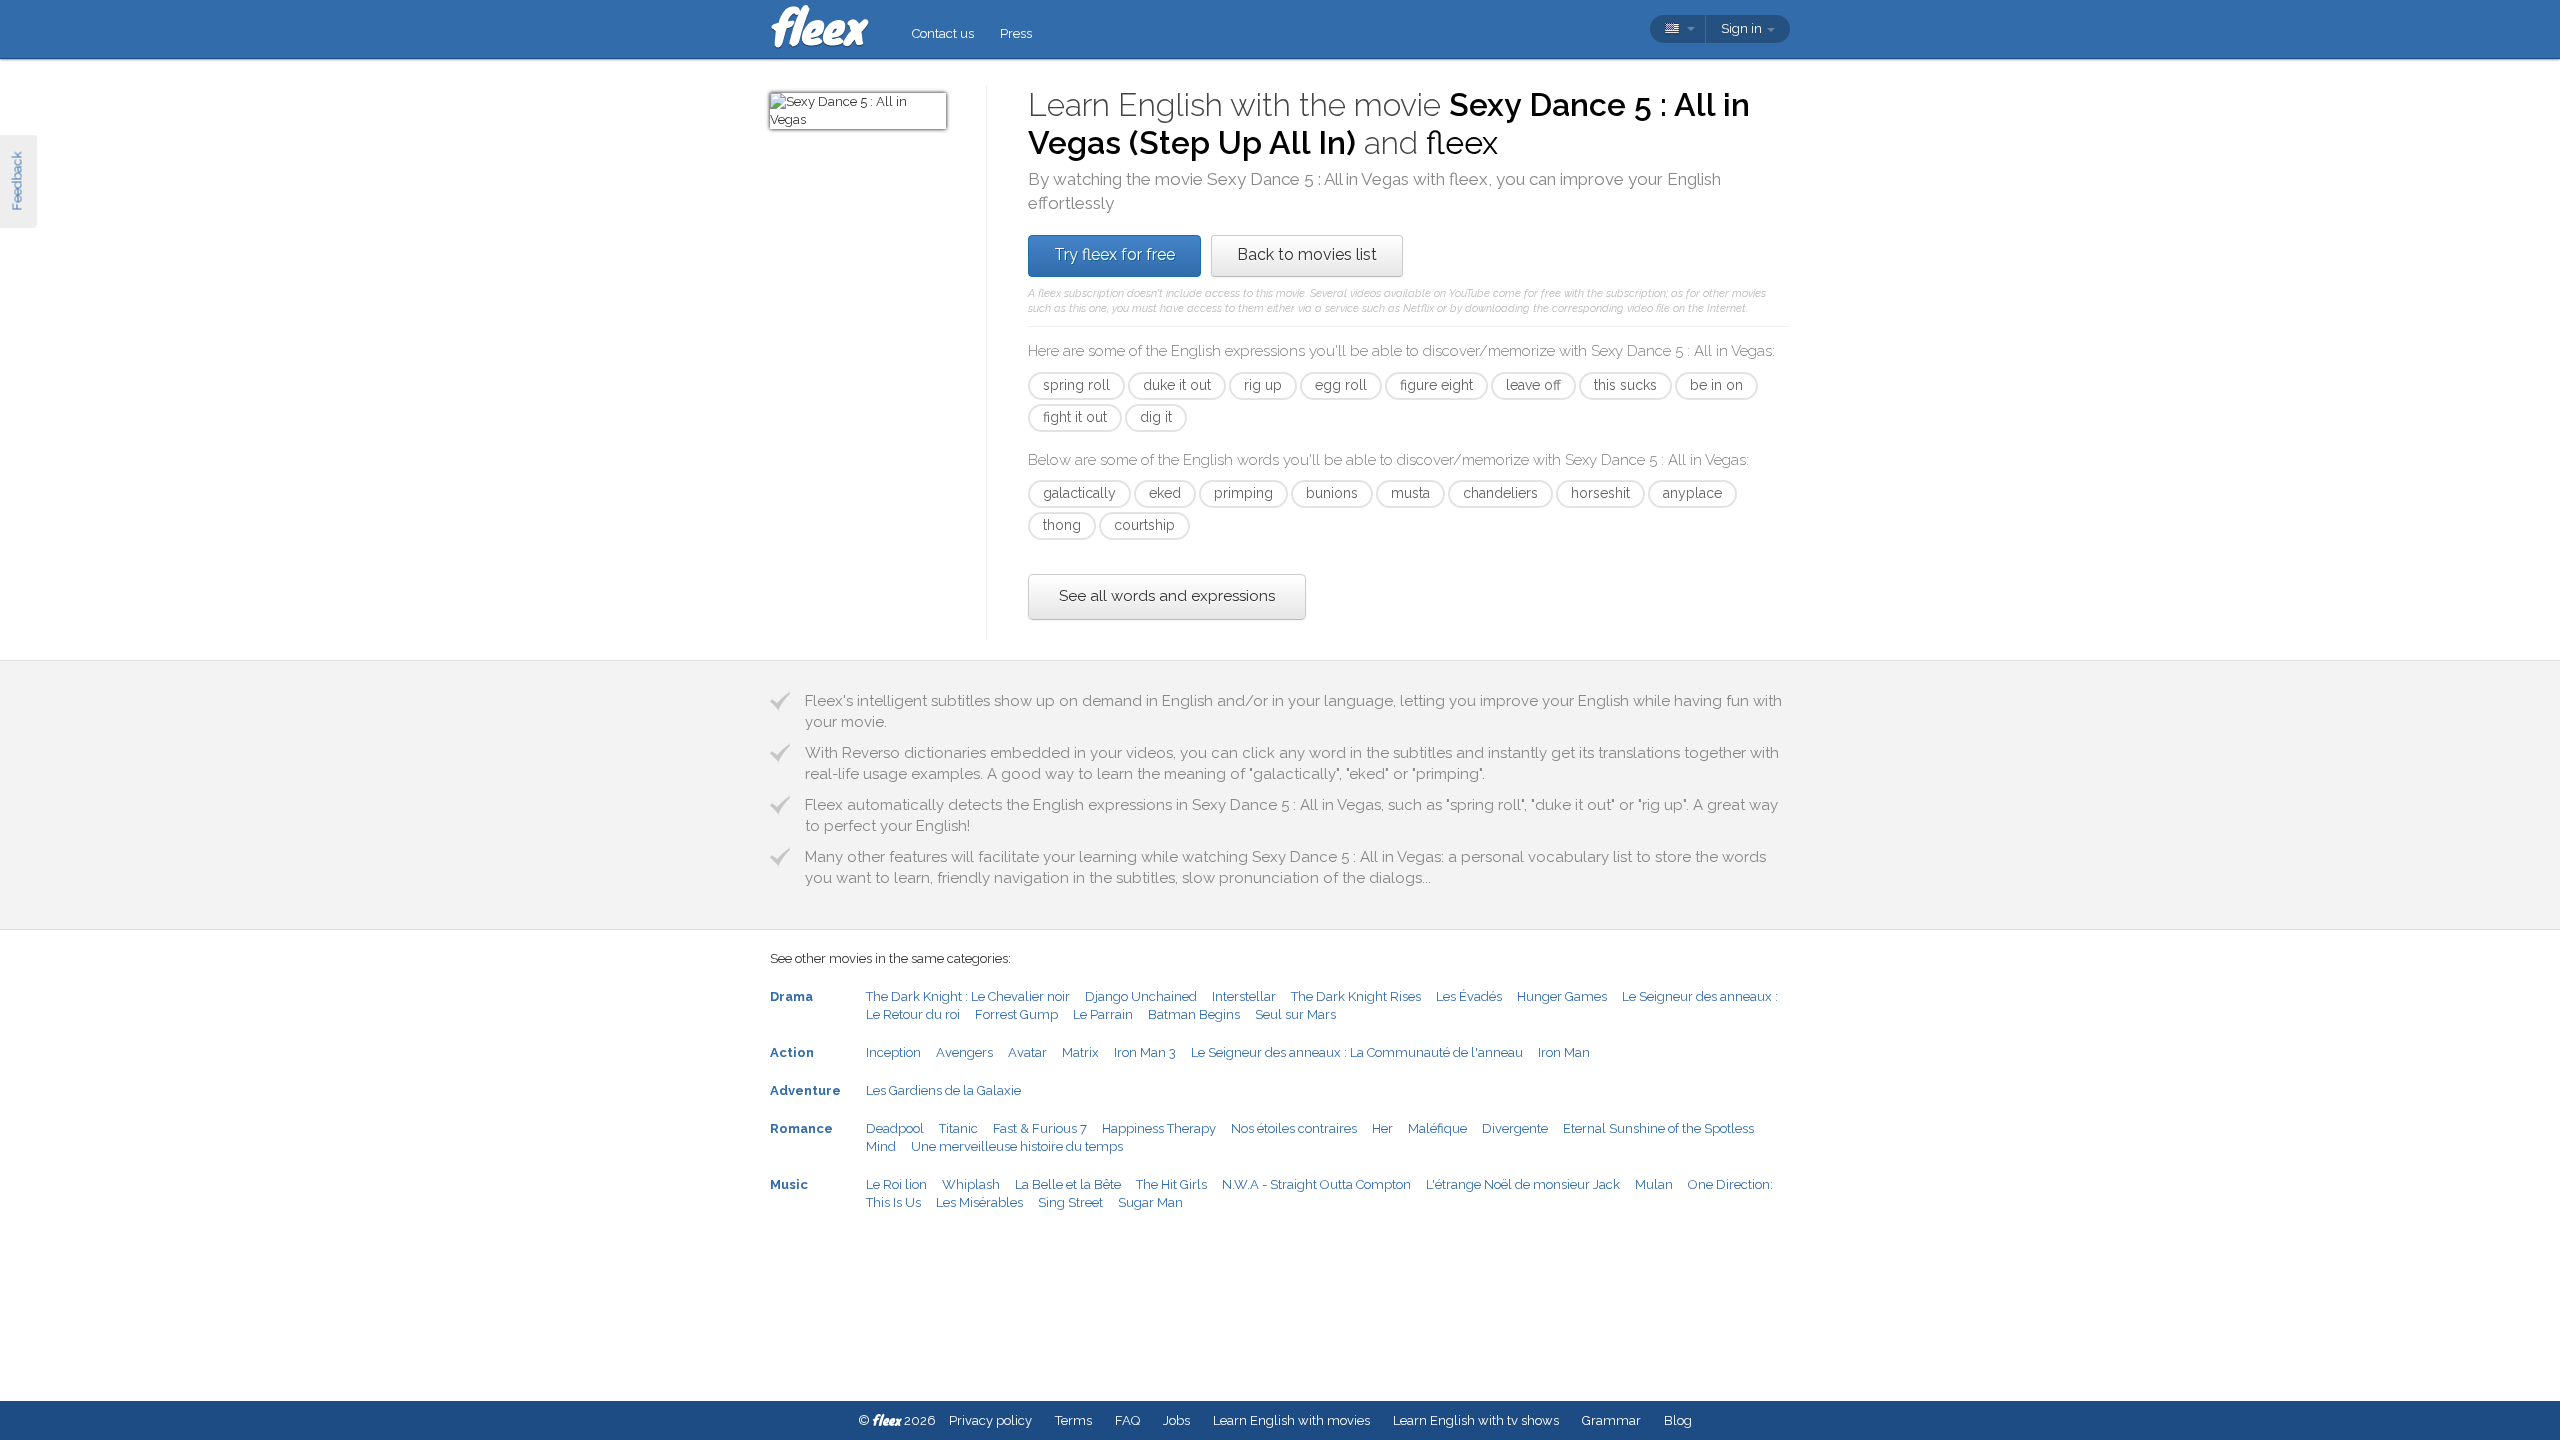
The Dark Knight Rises (1356, 996)
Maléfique (1437, 1128)
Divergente (1515, 1128)
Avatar (1027, 1052)
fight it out (1075, 417)
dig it (1156, 417)
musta (1410, 493)
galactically (1079, 493)
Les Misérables (979, 1202)
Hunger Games (1562, 996)
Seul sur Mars (1295, 1014)
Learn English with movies (1291, 1420)
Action (792, 1052)
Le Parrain (1103, 1014)
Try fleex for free (1114, 254)
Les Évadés (1469, 996)
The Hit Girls (1171, 1184)
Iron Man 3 (1145, 1052)
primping (1243, 493)
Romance (801, 1128)
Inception (893, 1052)
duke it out (1177, 385)
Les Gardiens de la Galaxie (943, 1090)
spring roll (1076, 385)
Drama (791, 996)
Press (1016, 33)
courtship (1144, 525)
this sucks (1625, 385)
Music (789, 1184)
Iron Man (1564, 1052)
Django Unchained (1141, 996)
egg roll (1341, 385)
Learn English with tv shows (1476, 1420)
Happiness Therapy (1159, 1128)
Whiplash (971, 1184)
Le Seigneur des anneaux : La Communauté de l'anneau (1357, 1052)
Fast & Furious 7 (1040, 1128)
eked (1165, 493)
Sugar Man (1150, 1202)
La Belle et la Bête (1068, 1184)
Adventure (805, 1090)
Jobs (1176, 1420)
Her (1382, 1128)
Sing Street (1070, 1202)
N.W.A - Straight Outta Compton (1316, 1184)
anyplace (1692, 493)
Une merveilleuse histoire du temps (1017, 1146)
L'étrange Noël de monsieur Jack (1523, 1184)
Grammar (1611, 1420)
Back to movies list (1307, 254)
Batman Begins (1194, 1014)
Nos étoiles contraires (1294, 1128)
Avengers (964, 1052)
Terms (1073, 1420)
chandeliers (1500, 493)
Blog (1678, 1420)
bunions (1332, 493)
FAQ (1127, 1420)
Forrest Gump (1016, 1014)
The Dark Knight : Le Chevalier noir (968, 996)
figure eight (1436, 385)
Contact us (943, 33)
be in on (1716, 385)
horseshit (1600, 493)
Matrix (1080, 1052)
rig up (1263, 385)
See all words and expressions (1167, 596)
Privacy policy (990, 1420)
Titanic (958, 1128)
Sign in (1743, 28)
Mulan (1654, 1184)
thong (1062, 525)
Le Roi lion (896, 1184)
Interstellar (1244, 996)
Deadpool (895, 1128)
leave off (1533, 385)
